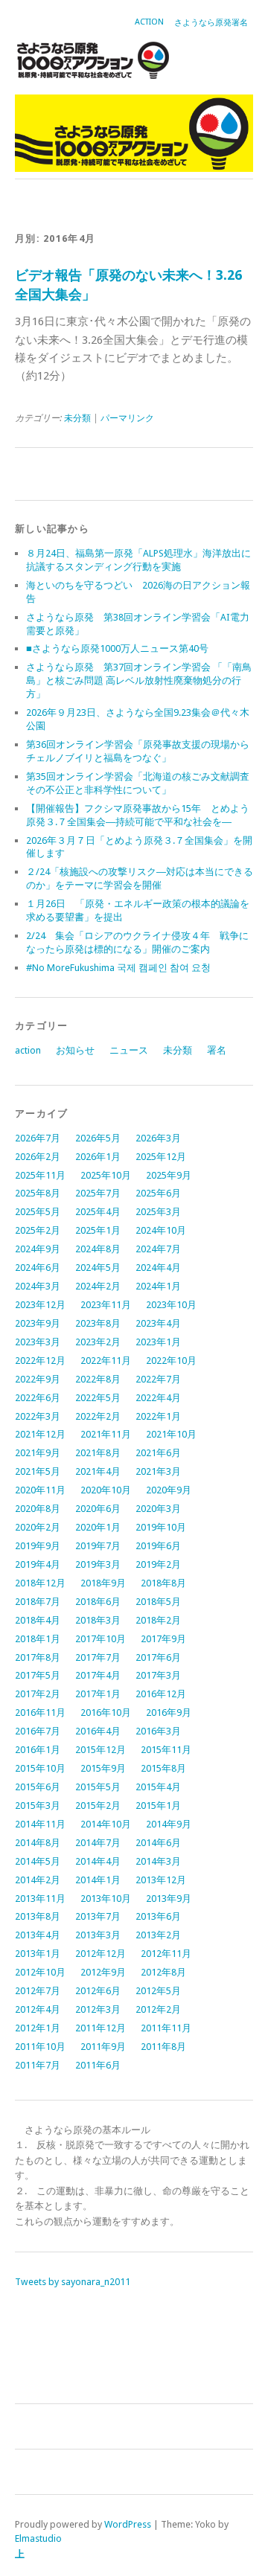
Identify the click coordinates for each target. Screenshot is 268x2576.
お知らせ (75, 1050)
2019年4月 (38, 1564)
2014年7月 (98, 1843)
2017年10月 (100, 1639)
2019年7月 (98, 1546)
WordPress (128, 2524)
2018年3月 (98, 1620)
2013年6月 (158, 1916)
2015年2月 (98, 1806)
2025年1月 (98, 1230)
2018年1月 (38, 1639)
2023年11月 (106, 1305)
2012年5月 (158, 1991)
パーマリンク (127, 418)
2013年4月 (38, 1935)
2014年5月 (38, 1861)
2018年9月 (103, 1583)
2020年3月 (158, 1509)
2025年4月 (98, 1212)
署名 (217, 1050)
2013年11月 (40, 1899)
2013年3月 (98, 1935)
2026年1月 (98, 1157)
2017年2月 (38, 1694)
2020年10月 (106, 1490)
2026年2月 (38, 1157)
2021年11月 (106, 1434)
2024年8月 (98, 1249)
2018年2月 (158, 1620)
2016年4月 (98, 1731)
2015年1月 (158, 1806)
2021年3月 (158, 1471)
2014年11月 (40, 1824)
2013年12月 (161, 1880)
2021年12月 (40, 1434)
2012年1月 (38, 2028)
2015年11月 (166, 1750)
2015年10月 (40, 1768)
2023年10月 (171, 1305)
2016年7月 (38, 1731)
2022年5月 (98, 1398)
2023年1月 (158, 1342)
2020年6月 (98, 1509)
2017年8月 (38, 1657)
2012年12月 (100, 1954)
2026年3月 (158, 1138)
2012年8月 (163, 1972)
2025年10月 (106, 1175)
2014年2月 (38, 1880)
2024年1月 (158, 1286)
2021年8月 (98, 1453)
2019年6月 (158, 1546)
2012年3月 (98, 2009)
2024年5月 (98, 1268)
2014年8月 (38, 1843)
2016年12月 (161, 1694)
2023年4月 (158, 1323)
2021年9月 (38, 1453)
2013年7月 (98, 1916)
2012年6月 (98, 1991)
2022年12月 (40, 1361)
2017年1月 (98, 1694)
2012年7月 (38, 1991)
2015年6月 (38, 1787)
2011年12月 (100, 2028)
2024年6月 (38, 1268)
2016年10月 (106, 1712)
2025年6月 (158, 1193)
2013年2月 (158, 1935)
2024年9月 (38, 1249)
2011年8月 (163, 2047)
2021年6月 (158, 1453)
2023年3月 (38, 1342)
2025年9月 (169, 1175)
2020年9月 (169, 1490)
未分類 (77, 418)
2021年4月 (98, 1471)
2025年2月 (38, 1230)
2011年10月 (40, 2047)
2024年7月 (158, 1249)
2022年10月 (171, 1361)
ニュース (129, 1050)
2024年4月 (158, 1268)
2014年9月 (169, 1824)
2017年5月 (38, 1675)
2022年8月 (98, 1379)
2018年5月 (158, 1602)
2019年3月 (98, 1564)
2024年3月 (38, 1286)
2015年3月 (38, 1806)
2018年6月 (98, 1602)
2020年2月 (38, 1527)
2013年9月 (169, 1899)
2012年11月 (166, 1954)
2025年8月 (38, 1193)
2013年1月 (38, 1954)
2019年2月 (158, 1564)
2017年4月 (98, 1675)
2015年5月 (98, 1787)
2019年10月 (161, 1527)
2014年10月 (106, 1824)
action (149, 22)
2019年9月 (38, 1546)
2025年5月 (38, 1212)
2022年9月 (38, 1379)
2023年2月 (98, 1342)
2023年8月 (98, 1323)
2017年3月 (158, 1675)
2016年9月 (169, 1712)
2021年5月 (38, 1471)
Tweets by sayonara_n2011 (73, 2282)
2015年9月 (103, 1768)
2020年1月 (98, 1527)
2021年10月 (171, 1434)
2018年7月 (38, 1602)
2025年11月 (40, 1175)
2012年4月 (38, 2009)
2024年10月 (161, 1230)
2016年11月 (40, 1712)
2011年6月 (98, 2065)
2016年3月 (158, 1731)
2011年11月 (166, 2028)
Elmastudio (38, 2538)
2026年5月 (98, 1138)
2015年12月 (100, 1750)
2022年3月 (38, 1416)
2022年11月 (106, 1361)
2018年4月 (38, 1620)
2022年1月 (158, 1416)
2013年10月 (106, 1899)
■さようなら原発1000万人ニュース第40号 (117, 648)
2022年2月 (98, 1416)
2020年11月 (40, 1490)
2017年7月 (98, 1657)
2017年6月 (158, 1657)
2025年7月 (98, 1193)
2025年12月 (161, 1157)
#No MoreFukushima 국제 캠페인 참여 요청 (118, 968)
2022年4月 (158, 1398)
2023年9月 (38, 1323)
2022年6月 (38, 1398)
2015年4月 (158, 1787)
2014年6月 (158, 1843)
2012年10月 (40, 1972)
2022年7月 (158, 1379)
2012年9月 (103, 1972)
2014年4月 (98, 1861)
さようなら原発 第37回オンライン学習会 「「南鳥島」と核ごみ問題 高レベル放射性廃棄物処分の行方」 (139, 680)
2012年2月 (158, 2009)
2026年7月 (38, 1138)
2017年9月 (163, 1639)
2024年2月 (98, 1286)
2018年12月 (40, 1583)
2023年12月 (40, 1305)
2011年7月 (38, 2065)
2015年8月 (163, 1768)
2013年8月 (38, 1916)
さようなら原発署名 (211, 23)
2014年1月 (98, 1880)
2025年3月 (158, 1212)
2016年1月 (38, 1750)
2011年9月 (103, 2047)
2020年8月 (38, 1509)
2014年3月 (158, 1861)
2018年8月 (163, 1583)
